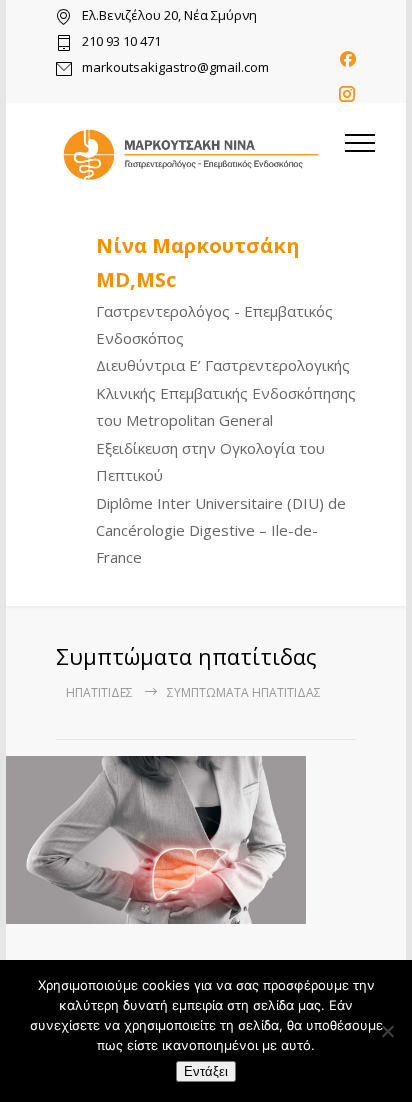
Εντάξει (206, 1071)
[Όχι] (387, 1031)
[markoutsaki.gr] (191, 155)
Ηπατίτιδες (99, 692)
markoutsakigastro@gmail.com (175, 68)
